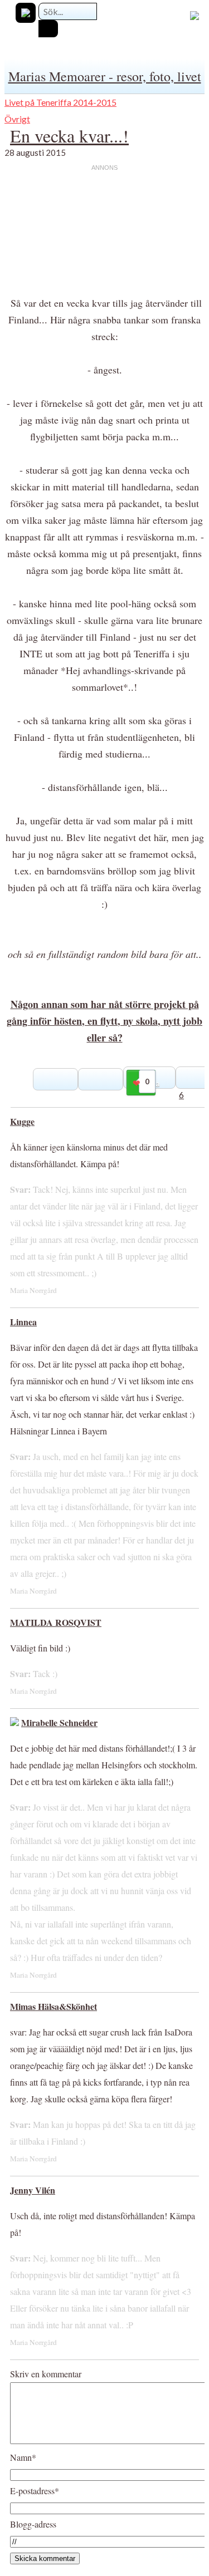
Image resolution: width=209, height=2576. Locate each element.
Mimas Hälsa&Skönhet (54, 2006)
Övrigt (17, 119)
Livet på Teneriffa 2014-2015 (60, 102)
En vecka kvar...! (69, 136)
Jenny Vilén (33, 2190)
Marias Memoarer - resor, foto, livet (105, 76)
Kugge (22, 1121)
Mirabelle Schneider (59, 1722)
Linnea (23, 1322)
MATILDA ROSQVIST (56, 1622)
